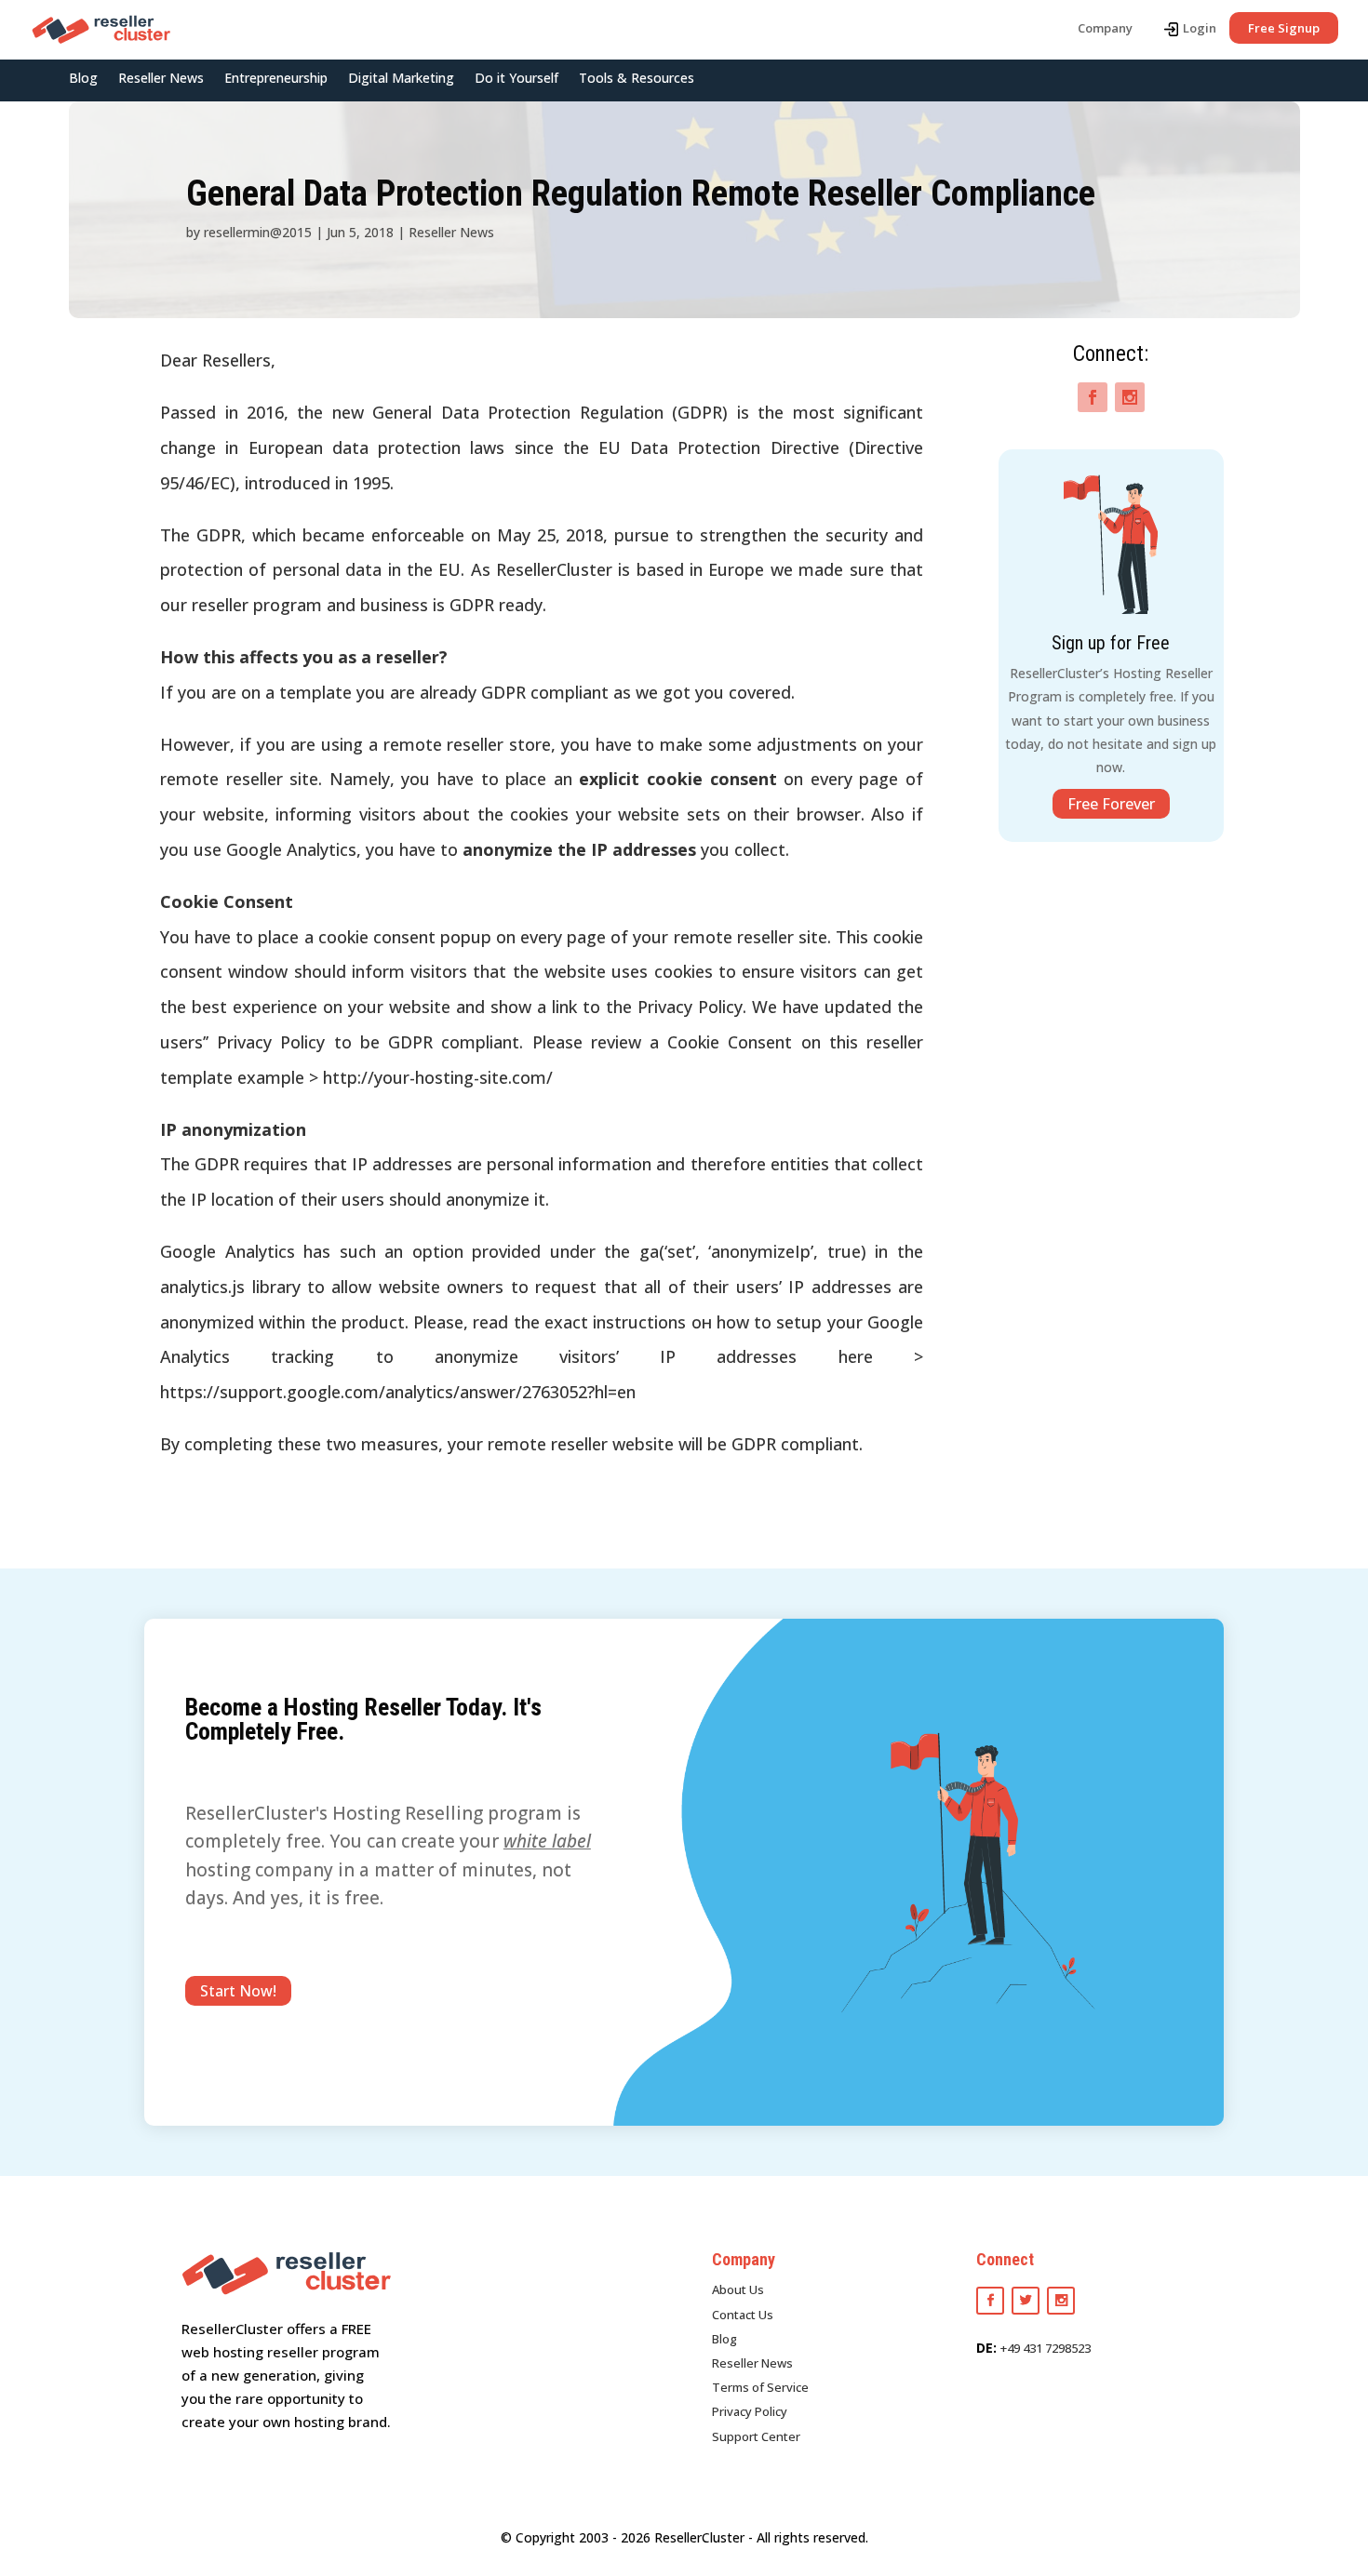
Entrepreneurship (276, 79)
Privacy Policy (750, 2411)
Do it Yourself (516, 79)
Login (1200, 28)
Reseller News (161, 79)
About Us (738, 2289)
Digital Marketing (401, 79)
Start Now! (238, 1991)
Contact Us (743, 2315)
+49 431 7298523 (1046, 2348)
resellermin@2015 (258, 232)
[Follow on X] (1026, 2301)
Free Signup (1284, 28)
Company (1105, 28)
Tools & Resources (637, 79)
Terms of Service (760, 2387)
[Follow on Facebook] (1093, 397)
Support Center (756, 2436)
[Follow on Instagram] (1130, 397)
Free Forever (1111, 804)
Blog (83, 79)
